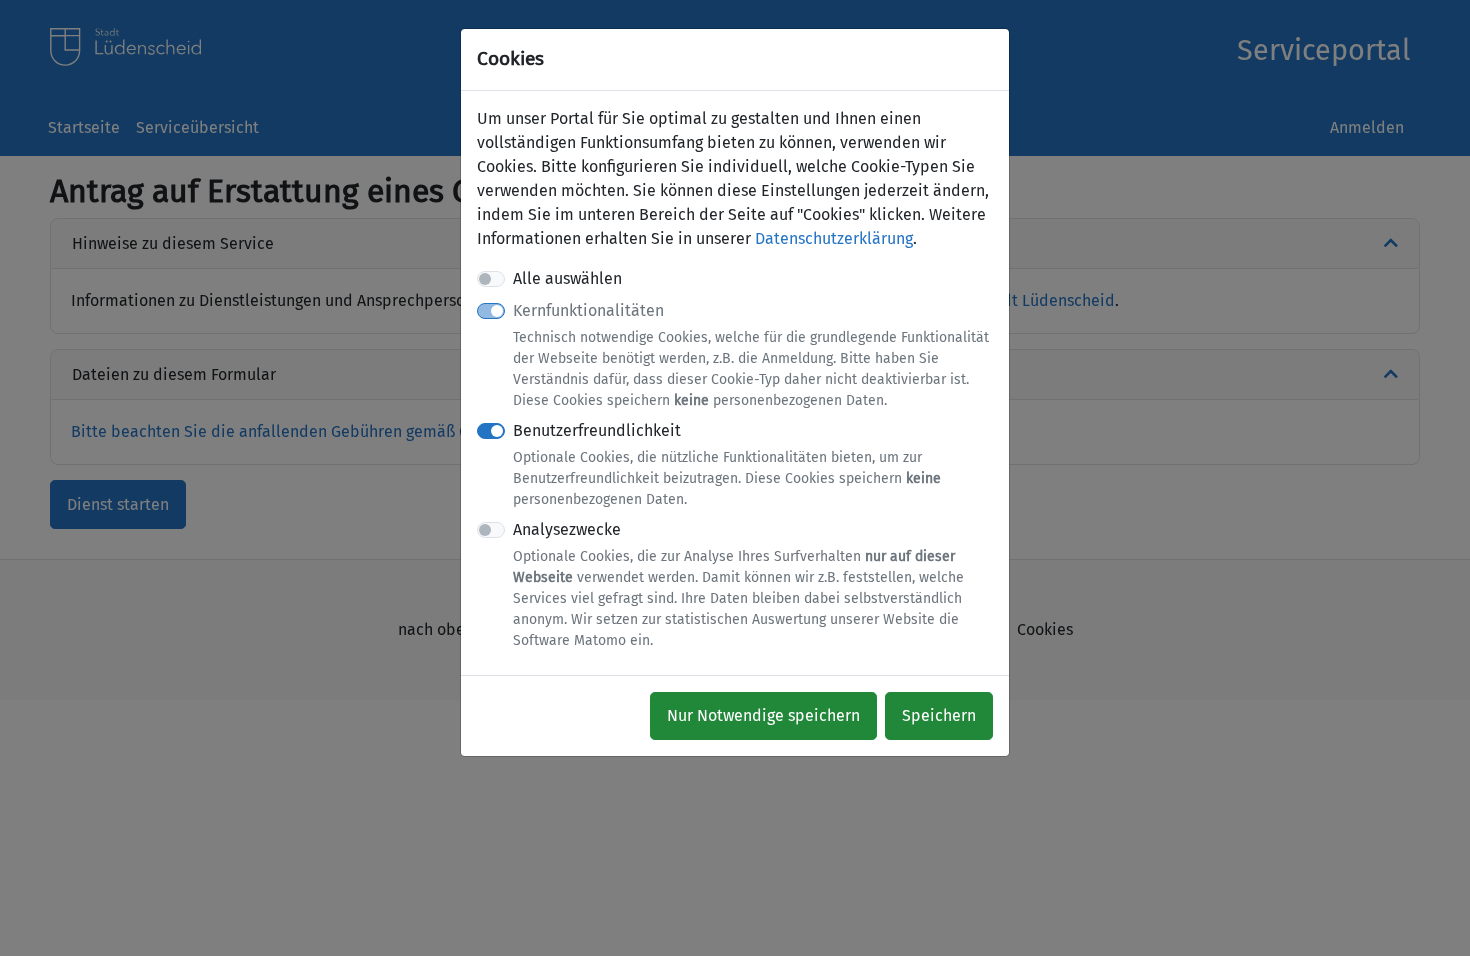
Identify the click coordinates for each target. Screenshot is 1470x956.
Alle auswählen (567, 278)
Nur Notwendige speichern (763, 715)
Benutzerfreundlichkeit (727, 464)
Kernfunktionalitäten (751, 355)
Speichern (939, 715)
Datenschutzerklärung (834, 238)
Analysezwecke (738, 584)
